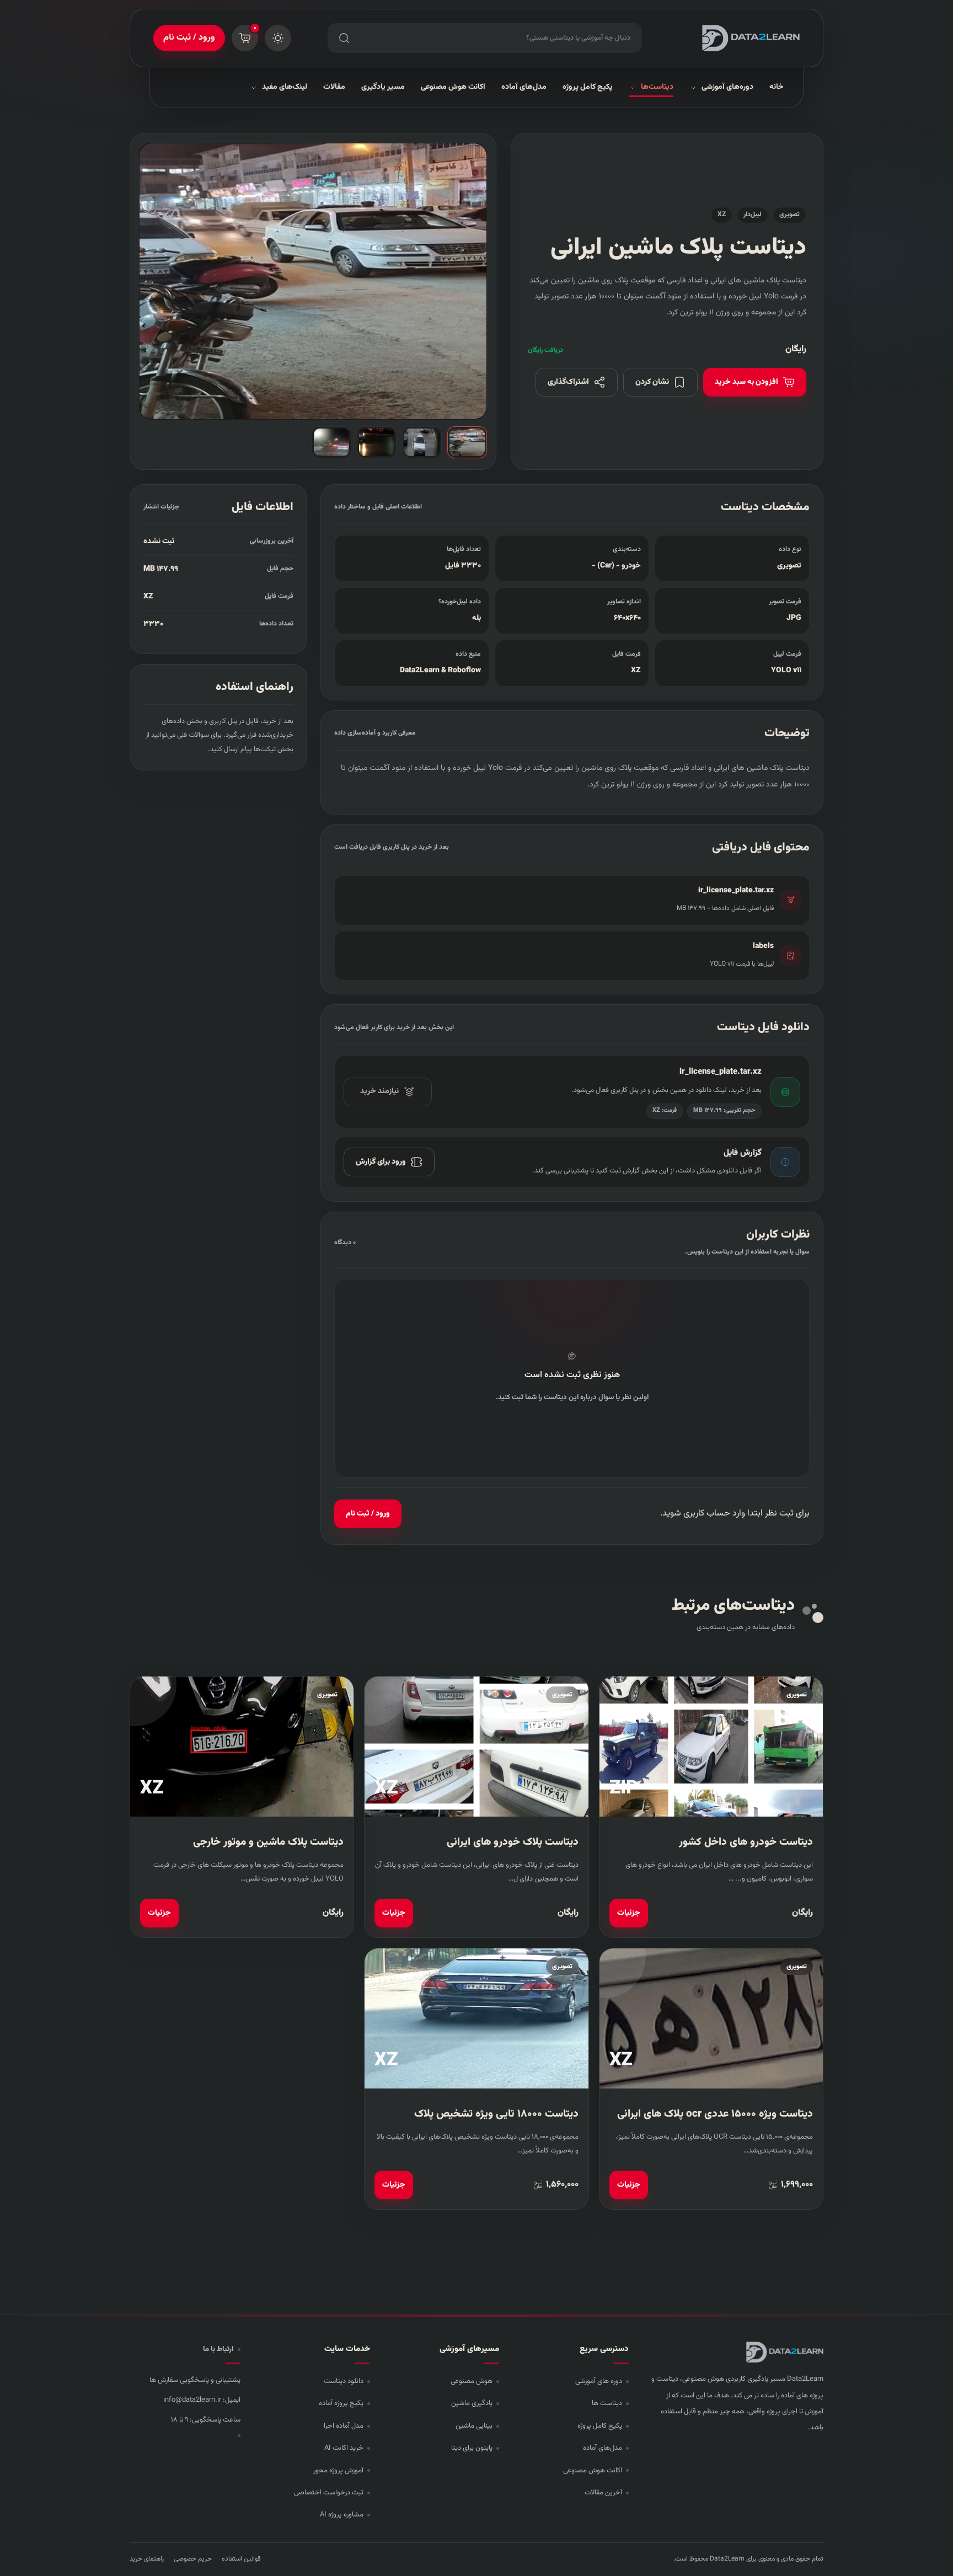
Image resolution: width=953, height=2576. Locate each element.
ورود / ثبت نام (189, 38)
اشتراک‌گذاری (568, 382)
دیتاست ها (607, 2403)
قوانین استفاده (241, 2559)
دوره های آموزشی (599, 2381)
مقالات (334, 87)
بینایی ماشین (474, 2426)
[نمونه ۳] (377, 442)
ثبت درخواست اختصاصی (329, 2493)
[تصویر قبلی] (467, 281)
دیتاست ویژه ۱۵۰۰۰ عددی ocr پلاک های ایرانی (715, 2114)
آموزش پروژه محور (338, 2471)
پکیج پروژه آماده (341, 2403)
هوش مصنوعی (472, 2381)
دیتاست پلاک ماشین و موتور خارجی (268, 1842)
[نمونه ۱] (467, 442)
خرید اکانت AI (344, 2448)
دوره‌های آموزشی (727, 87)
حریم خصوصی (193, 2559)
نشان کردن (652, 382)
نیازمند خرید (379, 1091)
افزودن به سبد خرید (746, 382)
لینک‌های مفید (285, 87)
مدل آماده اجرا (344, 2426)
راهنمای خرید (147, 2559)
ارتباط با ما (218, 2349)
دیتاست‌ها (657, 87)
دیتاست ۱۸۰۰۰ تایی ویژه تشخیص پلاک (496, 2114)
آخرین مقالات (603, 2493)
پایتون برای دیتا (472, 2448)
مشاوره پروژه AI (342, 2515)
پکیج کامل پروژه (588, 87)
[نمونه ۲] (422, 442)
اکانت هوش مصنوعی (453, 87)
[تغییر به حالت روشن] (278, 38)
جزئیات (629, 1913)
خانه (777, 87)
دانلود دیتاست (344, 2381)
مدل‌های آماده (524, 87)
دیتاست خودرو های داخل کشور (746, 1842)
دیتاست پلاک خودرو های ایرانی (513, 1842)
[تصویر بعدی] (159, 281)
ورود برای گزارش (381, 1162)
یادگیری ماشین (472, 2403)
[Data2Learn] (739, 38)
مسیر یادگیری (383, 87)
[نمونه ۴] (331, 442)
